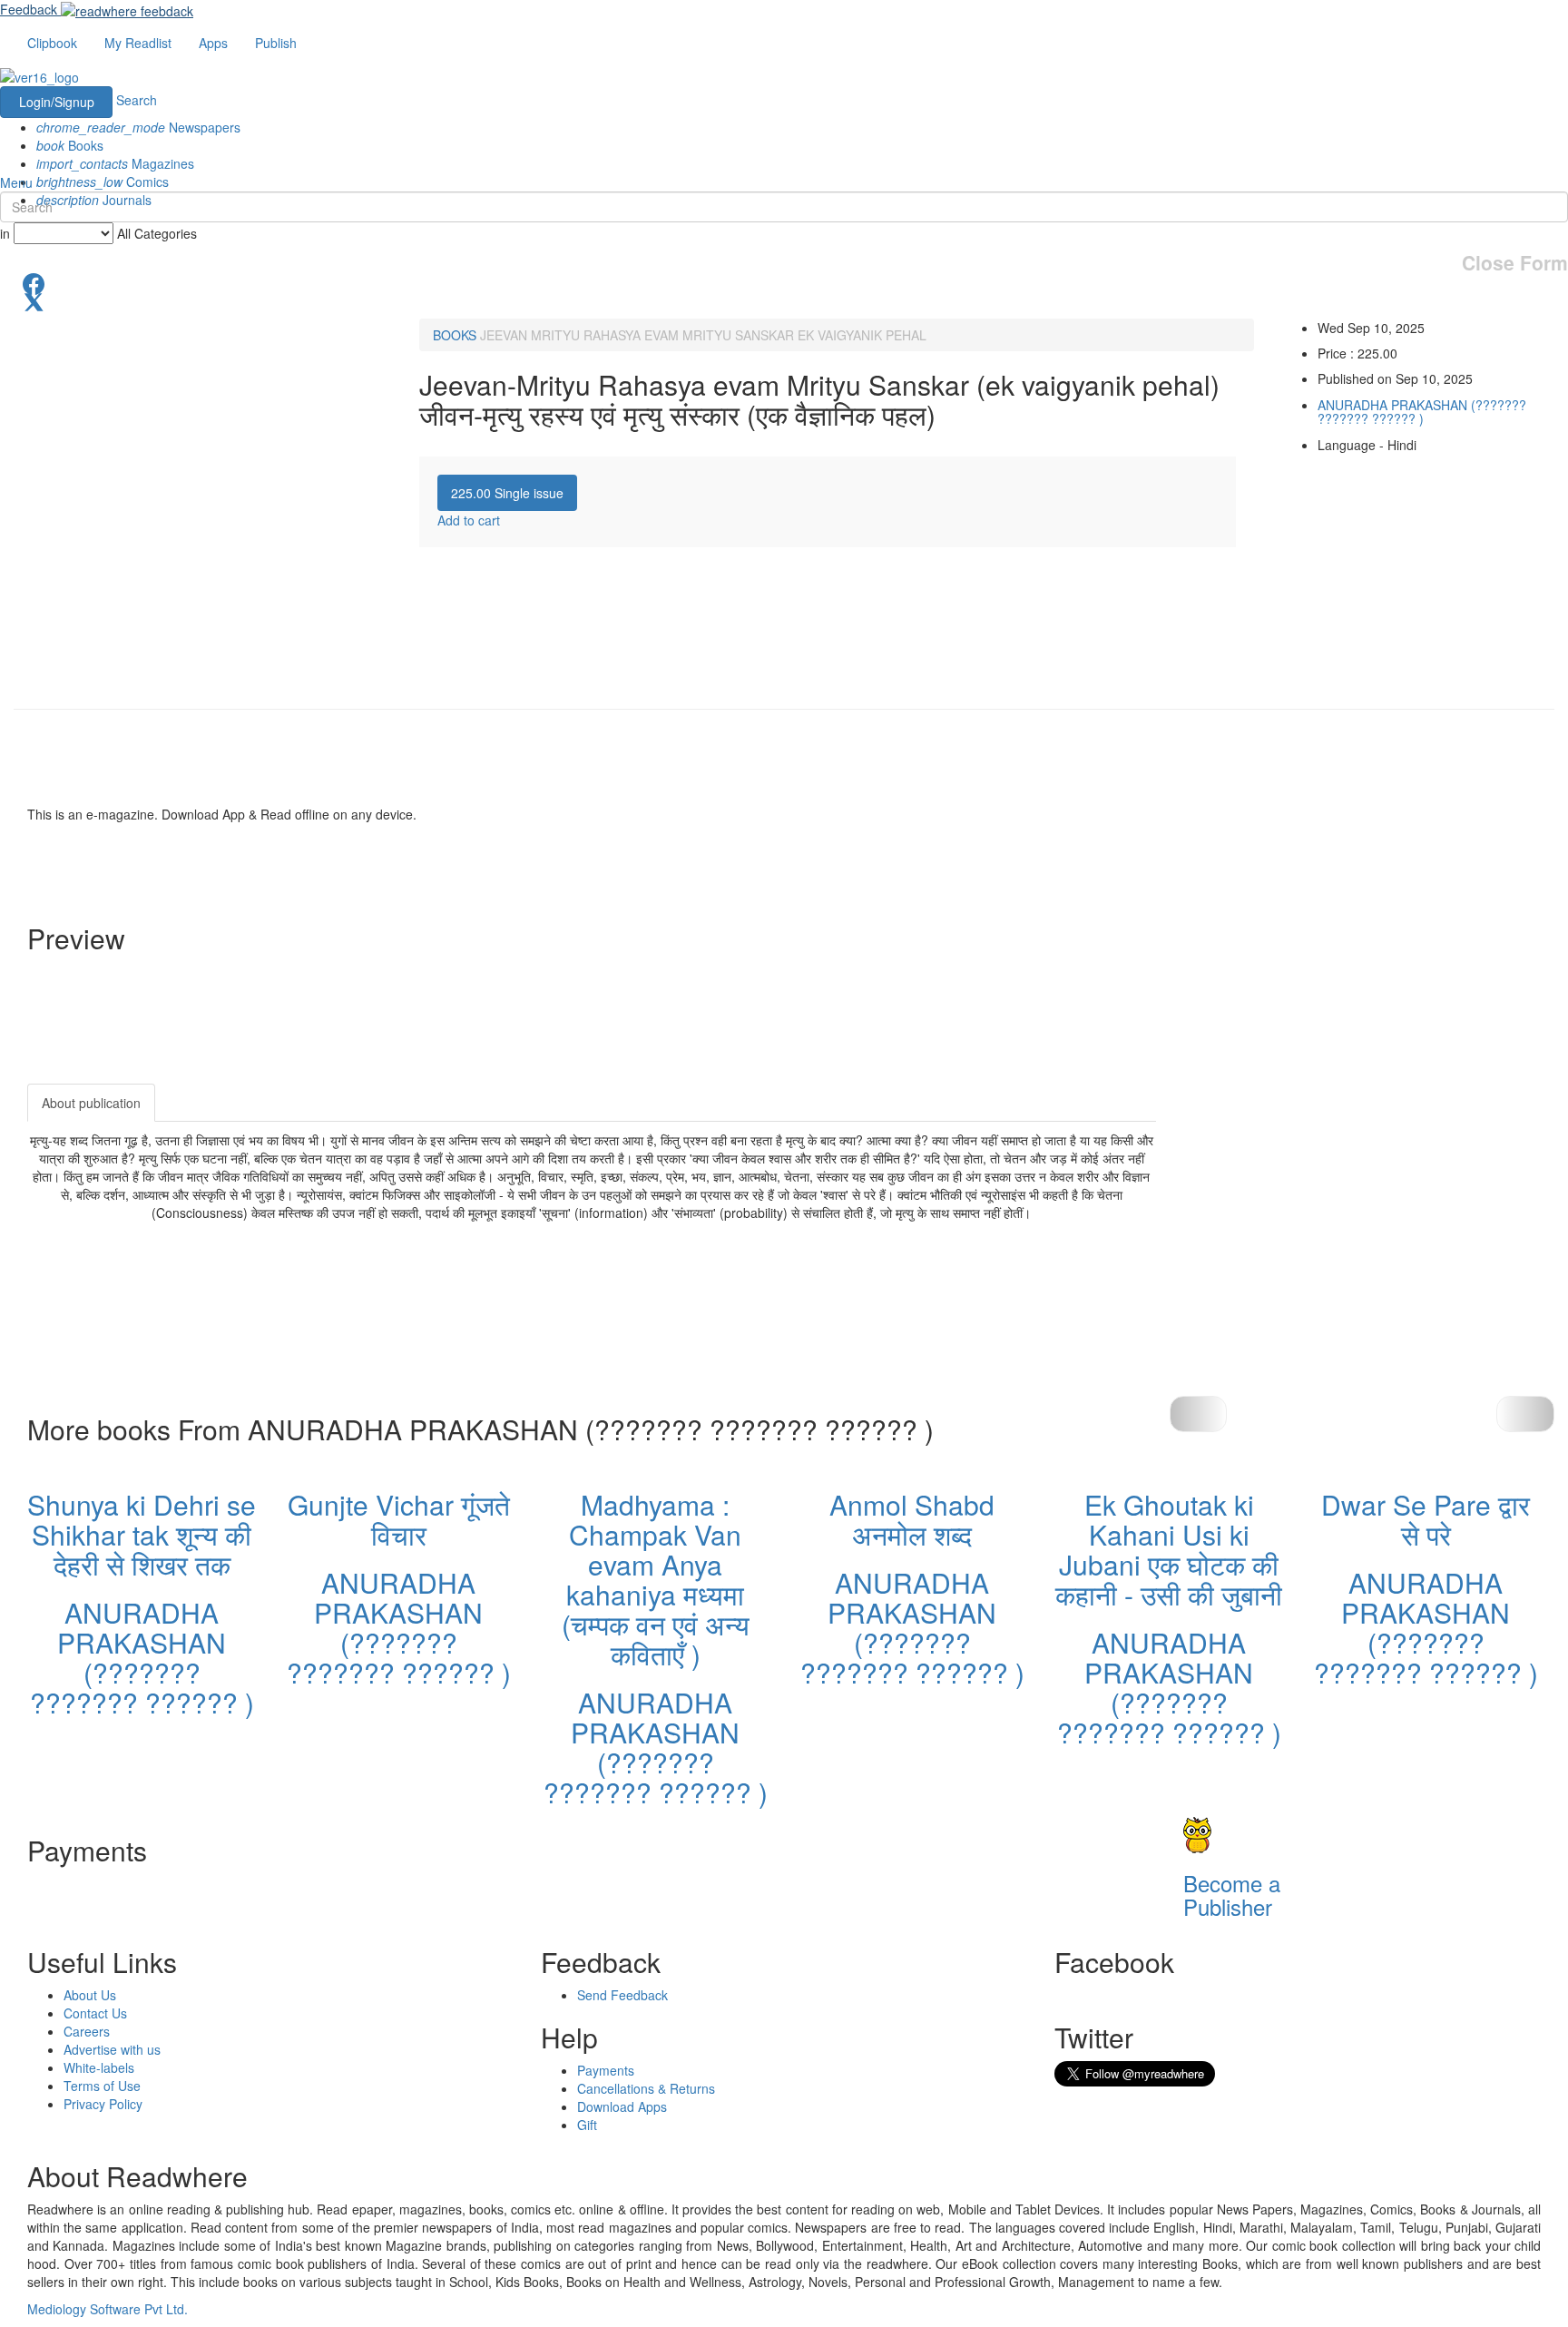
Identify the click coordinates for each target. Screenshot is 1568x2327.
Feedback (29, 9)
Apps (213, 43)
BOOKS (455, 335)
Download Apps (622, 2106)
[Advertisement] (1319, 1197)
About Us (90, 1995)
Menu (16, 182)
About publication (91, 1103)
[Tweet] (784, 300)
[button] (1525, 1414)
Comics (103, 182)
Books (70, 145)
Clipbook (52, 43)
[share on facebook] (784, 282)
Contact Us (95, 2013)
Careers (87, 2031)
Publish (276, 43)
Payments (606, 2070)
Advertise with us (112, 2049)
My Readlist (138, 43)
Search (137, 100)
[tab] (507, 493)
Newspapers (138, 127)
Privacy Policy (103, 2104)
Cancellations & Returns (646, 2088)
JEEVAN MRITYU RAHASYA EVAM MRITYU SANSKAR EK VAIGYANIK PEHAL (703, 335)
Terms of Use (102, 2086)
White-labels (99, 2067)
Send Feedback (622, 1995)
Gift (587, 2125)
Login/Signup (57, 102)
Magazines (115, 163)
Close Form (1515, 263)
